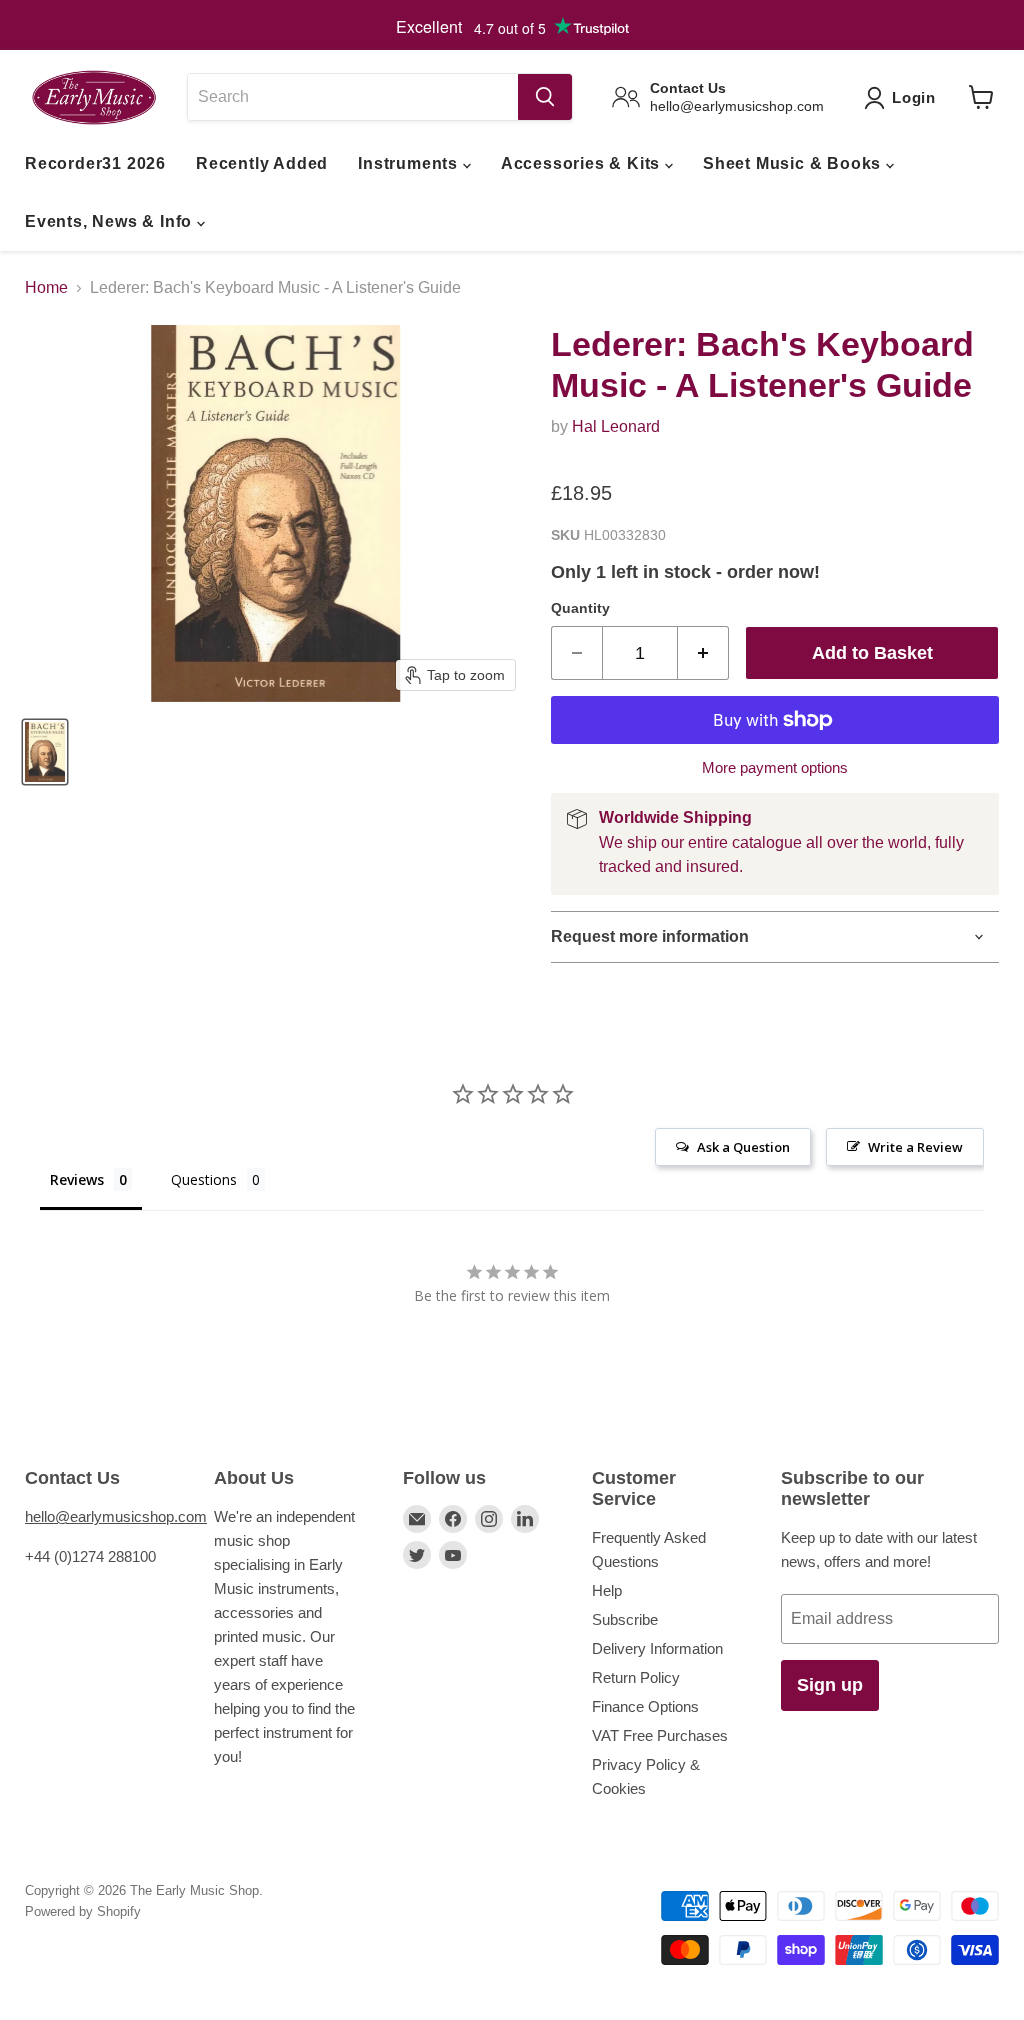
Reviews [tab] (77, 1179)
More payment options (775, 767)
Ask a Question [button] (743, 1147)
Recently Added (262, 163)
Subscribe (625, 1619)
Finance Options (645, 1706)
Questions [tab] (204, 1179)
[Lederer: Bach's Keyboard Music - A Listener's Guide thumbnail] (45, 752)
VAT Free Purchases (660, 1735)
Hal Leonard (616, 426)
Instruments (410, 163)
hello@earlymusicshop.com (116, 1516)
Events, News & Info (111, 221)
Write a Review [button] (915, 1147)
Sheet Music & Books (794, 163)
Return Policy (636, 1677)
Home (46, 287)
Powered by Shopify (83, 1911)
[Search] (545, 97)
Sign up (830, 1685)
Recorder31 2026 (95, 163)
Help (607, 1590)
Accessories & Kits (583, 163)
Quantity (580, 608)
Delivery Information (657, 1648)
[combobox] (352, 97)
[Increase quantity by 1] (703, 653)
